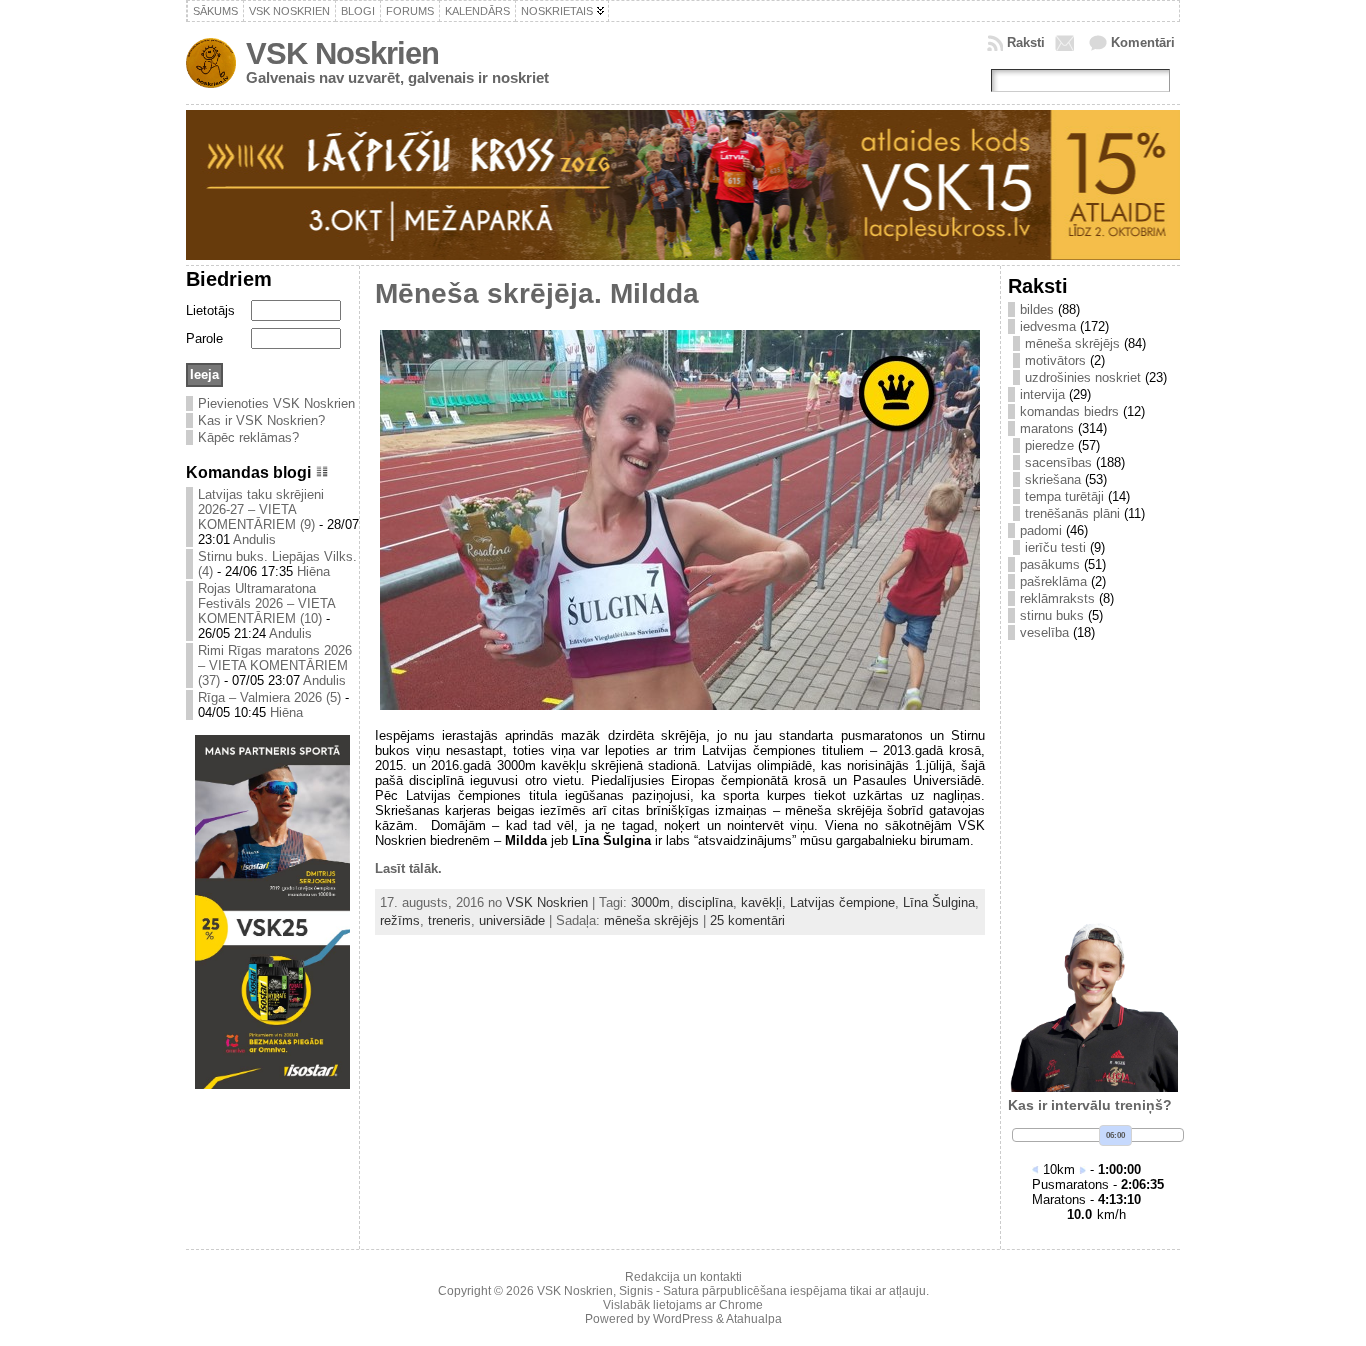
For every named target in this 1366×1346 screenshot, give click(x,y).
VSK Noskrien (342, 53)
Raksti (1026, 42)
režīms (400, 920)
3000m (650, 902)
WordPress (683, 1319)
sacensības (1058, 462)
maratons (1047, 428)
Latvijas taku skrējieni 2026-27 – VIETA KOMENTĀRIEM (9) (261, 509)
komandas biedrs (1069, 411)
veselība (1044, 632)
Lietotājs (210, 310)
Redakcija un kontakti (683, 1277)
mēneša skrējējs (651, 920)
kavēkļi (761, 902)
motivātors (1055, 360)
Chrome (741, 1305)
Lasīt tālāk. (408, 868)
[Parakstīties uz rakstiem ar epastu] (1067, 43)
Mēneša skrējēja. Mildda (537, 293)
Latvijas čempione (842, 902)
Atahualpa (754, 1319)
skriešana (1053, 479)
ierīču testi (1055, 547)
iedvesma (1048, 326)
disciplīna (705, 902)
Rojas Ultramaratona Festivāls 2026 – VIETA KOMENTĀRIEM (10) (266, 603)
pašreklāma (1053, 581)
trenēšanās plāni (1072, 513)
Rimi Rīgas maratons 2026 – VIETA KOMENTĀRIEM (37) (275, 665)
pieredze (1049, 445)
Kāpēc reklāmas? (248, 437)
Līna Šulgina (939, 902)
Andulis (254, 539)
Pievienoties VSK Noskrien (276, 403)
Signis (636, 1291)
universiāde (512, 920)
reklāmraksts (1057, 598)
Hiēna (313, 571)
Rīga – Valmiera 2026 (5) (269, 697)
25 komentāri (747, 920)
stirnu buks (1052, 615)
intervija (1042, 394)
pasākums (1050, 564)
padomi (1041, 530)
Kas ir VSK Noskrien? (261, 420)
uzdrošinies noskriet (1083, 377)
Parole (204, 338)
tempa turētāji (1064, 496)
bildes (1037, 309)
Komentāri (1143, 42)
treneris (449, 920)
